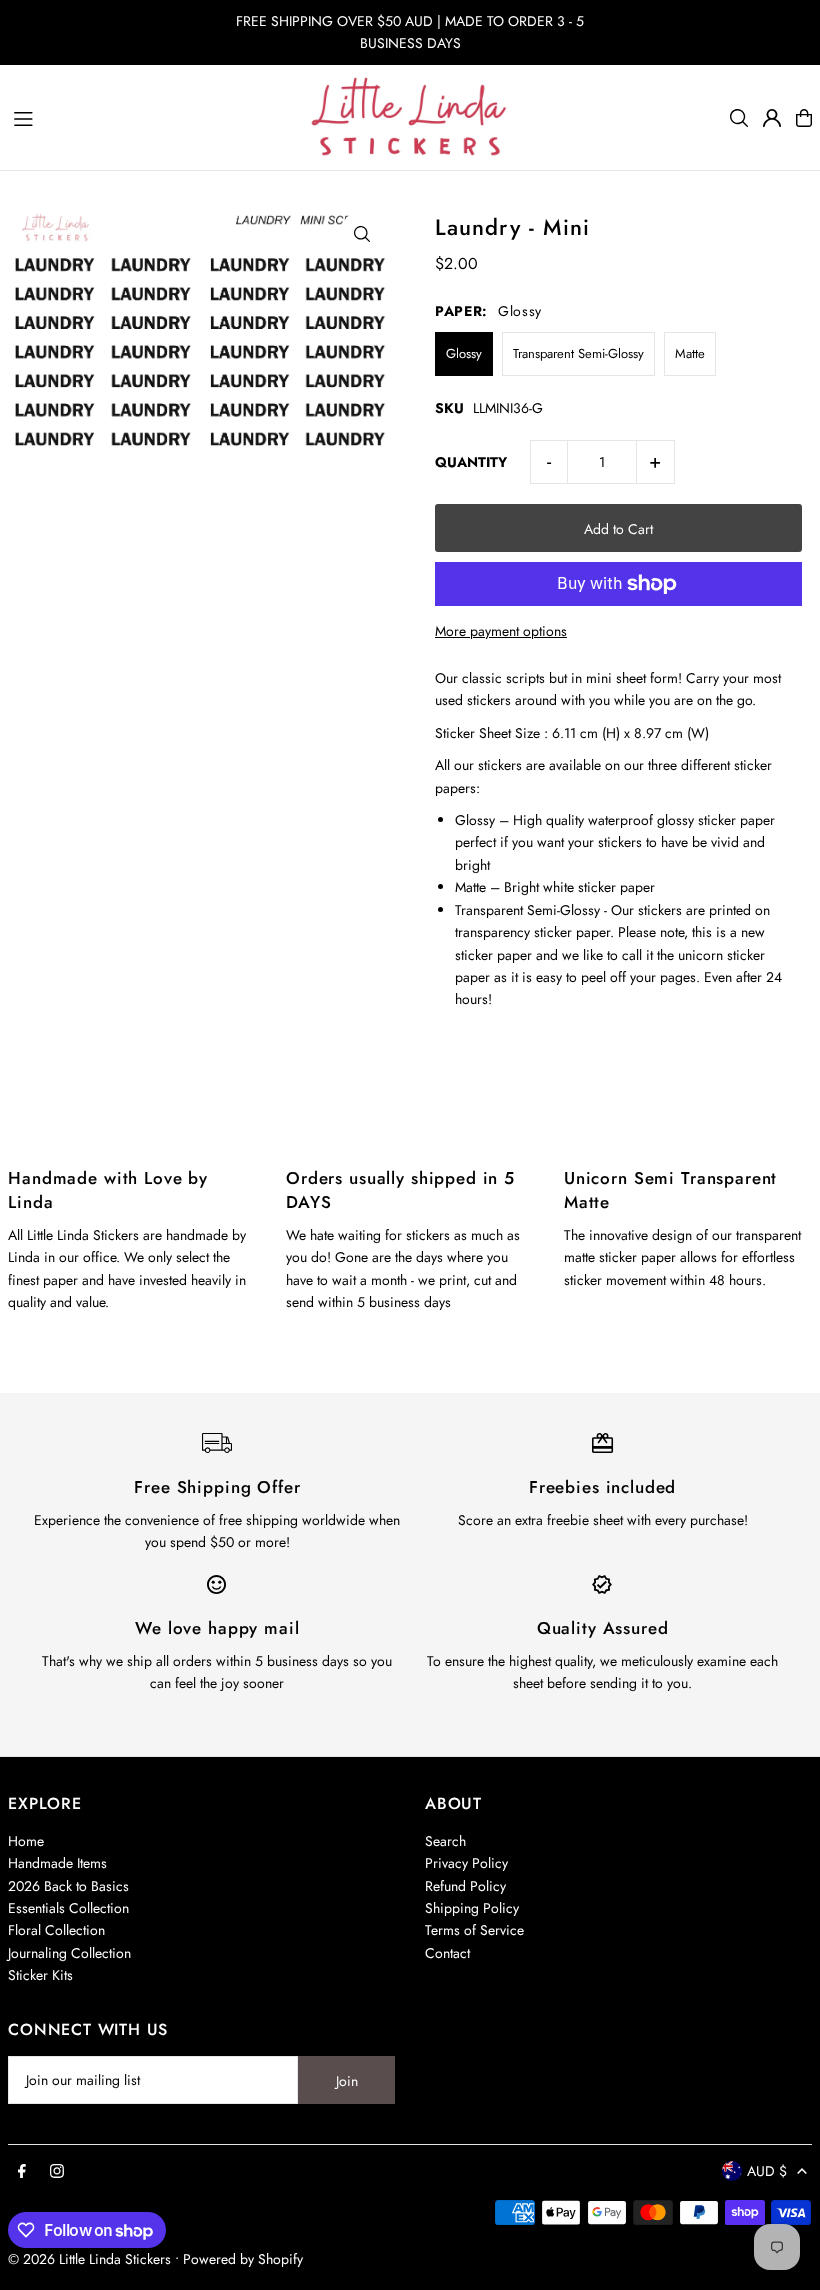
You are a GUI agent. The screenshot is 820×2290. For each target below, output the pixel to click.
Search (445, 1841)
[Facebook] (22, 2172)
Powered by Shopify (243, 2259)
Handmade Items (57, 1863)
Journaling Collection (69, 1953)
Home (26, 1841)
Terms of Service (474, 1930)
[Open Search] (739, 118)
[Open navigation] (152, 117)
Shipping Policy (472, 1908)
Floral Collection (56, 1930)
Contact (447, 1953)
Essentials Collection (68, 1908)
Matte (690, 353)
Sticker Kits (40, 1975)
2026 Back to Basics (68, 1886)
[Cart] (804, 118)
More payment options (501, 631)
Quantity (471, 462)
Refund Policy (465, 1886)
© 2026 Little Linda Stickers (89, 2259)
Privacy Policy (466, 1863)
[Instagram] (57, 2172)
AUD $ (767, 2171)
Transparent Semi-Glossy (578, 353)
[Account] (772, 118)
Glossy (464, 353)
